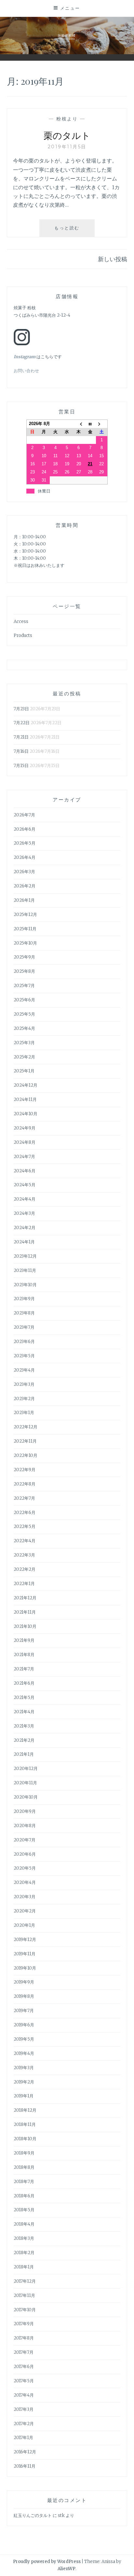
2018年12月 (25, 2110)
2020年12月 (26, 1769)
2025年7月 (24, 986)
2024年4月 (25, 1199)
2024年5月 (25, 1185)
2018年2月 (24, 2253)
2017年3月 (24, 2409)
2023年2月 (24, 1399)
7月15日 (21, 766)
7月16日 (21, 751)
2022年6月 (25, 1513)
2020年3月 (25, 1897)
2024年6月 (25, 1171)
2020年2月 (25, 1911)
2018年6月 (24, 2196)
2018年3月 (24, 2238)
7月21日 (21, 737)
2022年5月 (25, 1526)
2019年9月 (24, 1982)
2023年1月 (24, 1413)
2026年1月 (24, 900)
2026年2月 (25, 886)
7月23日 (21, 709)
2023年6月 (24, 1342)
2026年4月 (25, 857)
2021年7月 (24, 1669)
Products (23, 635)
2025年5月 (24, 1014)
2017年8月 (24, 2338)
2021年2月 (24, 1740)
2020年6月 (25, 1854)
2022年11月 (25, 1441)
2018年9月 (24, 2153)
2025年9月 (24, 957)
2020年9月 (25, 1811)
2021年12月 (25, 1598)
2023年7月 (24, 1327)
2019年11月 (25, 1954)
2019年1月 (24, 2096)
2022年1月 (24, 1584)
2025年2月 (24, 1057)
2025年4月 (24, 1028)
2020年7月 (25, 1840)
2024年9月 (25, 1128)
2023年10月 (25, 1285)
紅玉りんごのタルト (33, 2515)
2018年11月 (25, 2124)
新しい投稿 (113, 259)
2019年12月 (25, 1940)
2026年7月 (24, 815)
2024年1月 (24, 1242)
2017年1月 (23, 2438)
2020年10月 (26, 1797)
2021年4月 (24, 1712)
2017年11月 (24, 2295)
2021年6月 (24, 1683)
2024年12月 (26, 1085)
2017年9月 (24, 2324)
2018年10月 (25, 2139)
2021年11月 (25, 1612)
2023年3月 (24, 1384)
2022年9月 (25, 1470)
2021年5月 (24, 1697)
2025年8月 (24, 971)
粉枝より (67, 119)
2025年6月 (24, 1000)
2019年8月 (24, 1996)
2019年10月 (25, 1968)
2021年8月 (24, 1655)
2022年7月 (24, 1498)
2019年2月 (24, 2082)
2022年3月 (24, 1555)
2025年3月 (24, 1043)
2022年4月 (25, 1541)
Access (21, 622)
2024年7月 (24, 1157)
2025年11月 (25, 929)
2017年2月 (24, 2424)
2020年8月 (25, 1826)
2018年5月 (24, 2210)
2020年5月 (25, 1868)
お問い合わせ (26, 371)
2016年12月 (25, 2452)
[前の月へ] (79, 424)
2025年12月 (25, 915)
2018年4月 (24, 2224)
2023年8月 (24, 1313)
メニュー (70, 8)
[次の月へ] (102, 424)
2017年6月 (24, 2367)
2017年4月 (24, 2395)
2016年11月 (25, 2466)
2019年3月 (24, 2068)
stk (61, 2515)
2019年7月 (24, 2011)
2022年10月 (26, 1455)
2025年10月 (25, 943)
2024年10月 (26, 1114)
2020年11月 (25, 1783)
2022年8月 (25, 1484)
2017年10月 (25, 2310)
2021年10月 (25, 1626)
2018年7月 (24, 2182)
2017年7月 (24, 2352)
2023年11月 (25, 1270)
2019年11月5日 (67, 147)
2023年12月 (25, 1256)
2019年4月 (24, 2053)
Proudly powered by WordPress (47, 2562)
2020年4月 (25, 1882)
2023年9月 (24, 1299)
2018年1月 (24, 2267)
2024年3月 (24, 1213)
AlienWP (67, 2569)
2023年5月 (24, 1356)
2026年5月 (25, 843)
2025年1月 (24, 1071)
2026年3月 (24, 872)
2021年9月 (24, 1640)
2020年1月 (24, 1925)
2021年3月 (24, 1726)
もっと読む (69, 231)
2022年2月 (25, 1569)
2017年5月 (24, 2381)
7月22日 (22, 723)
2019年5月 (24, 2039)
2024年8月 (25, 1142)
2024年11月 (25, 1099)
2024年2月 (25, 1228)
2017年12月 (25, 2281)
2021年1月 (24, 1754)
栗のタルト (67, 135)
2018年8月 (24, 2167)
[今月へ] (90, 424)
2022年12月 (26, 1427)
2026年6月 (25, 829)
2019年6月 (24, 2025)
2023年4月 (24, 1370)
